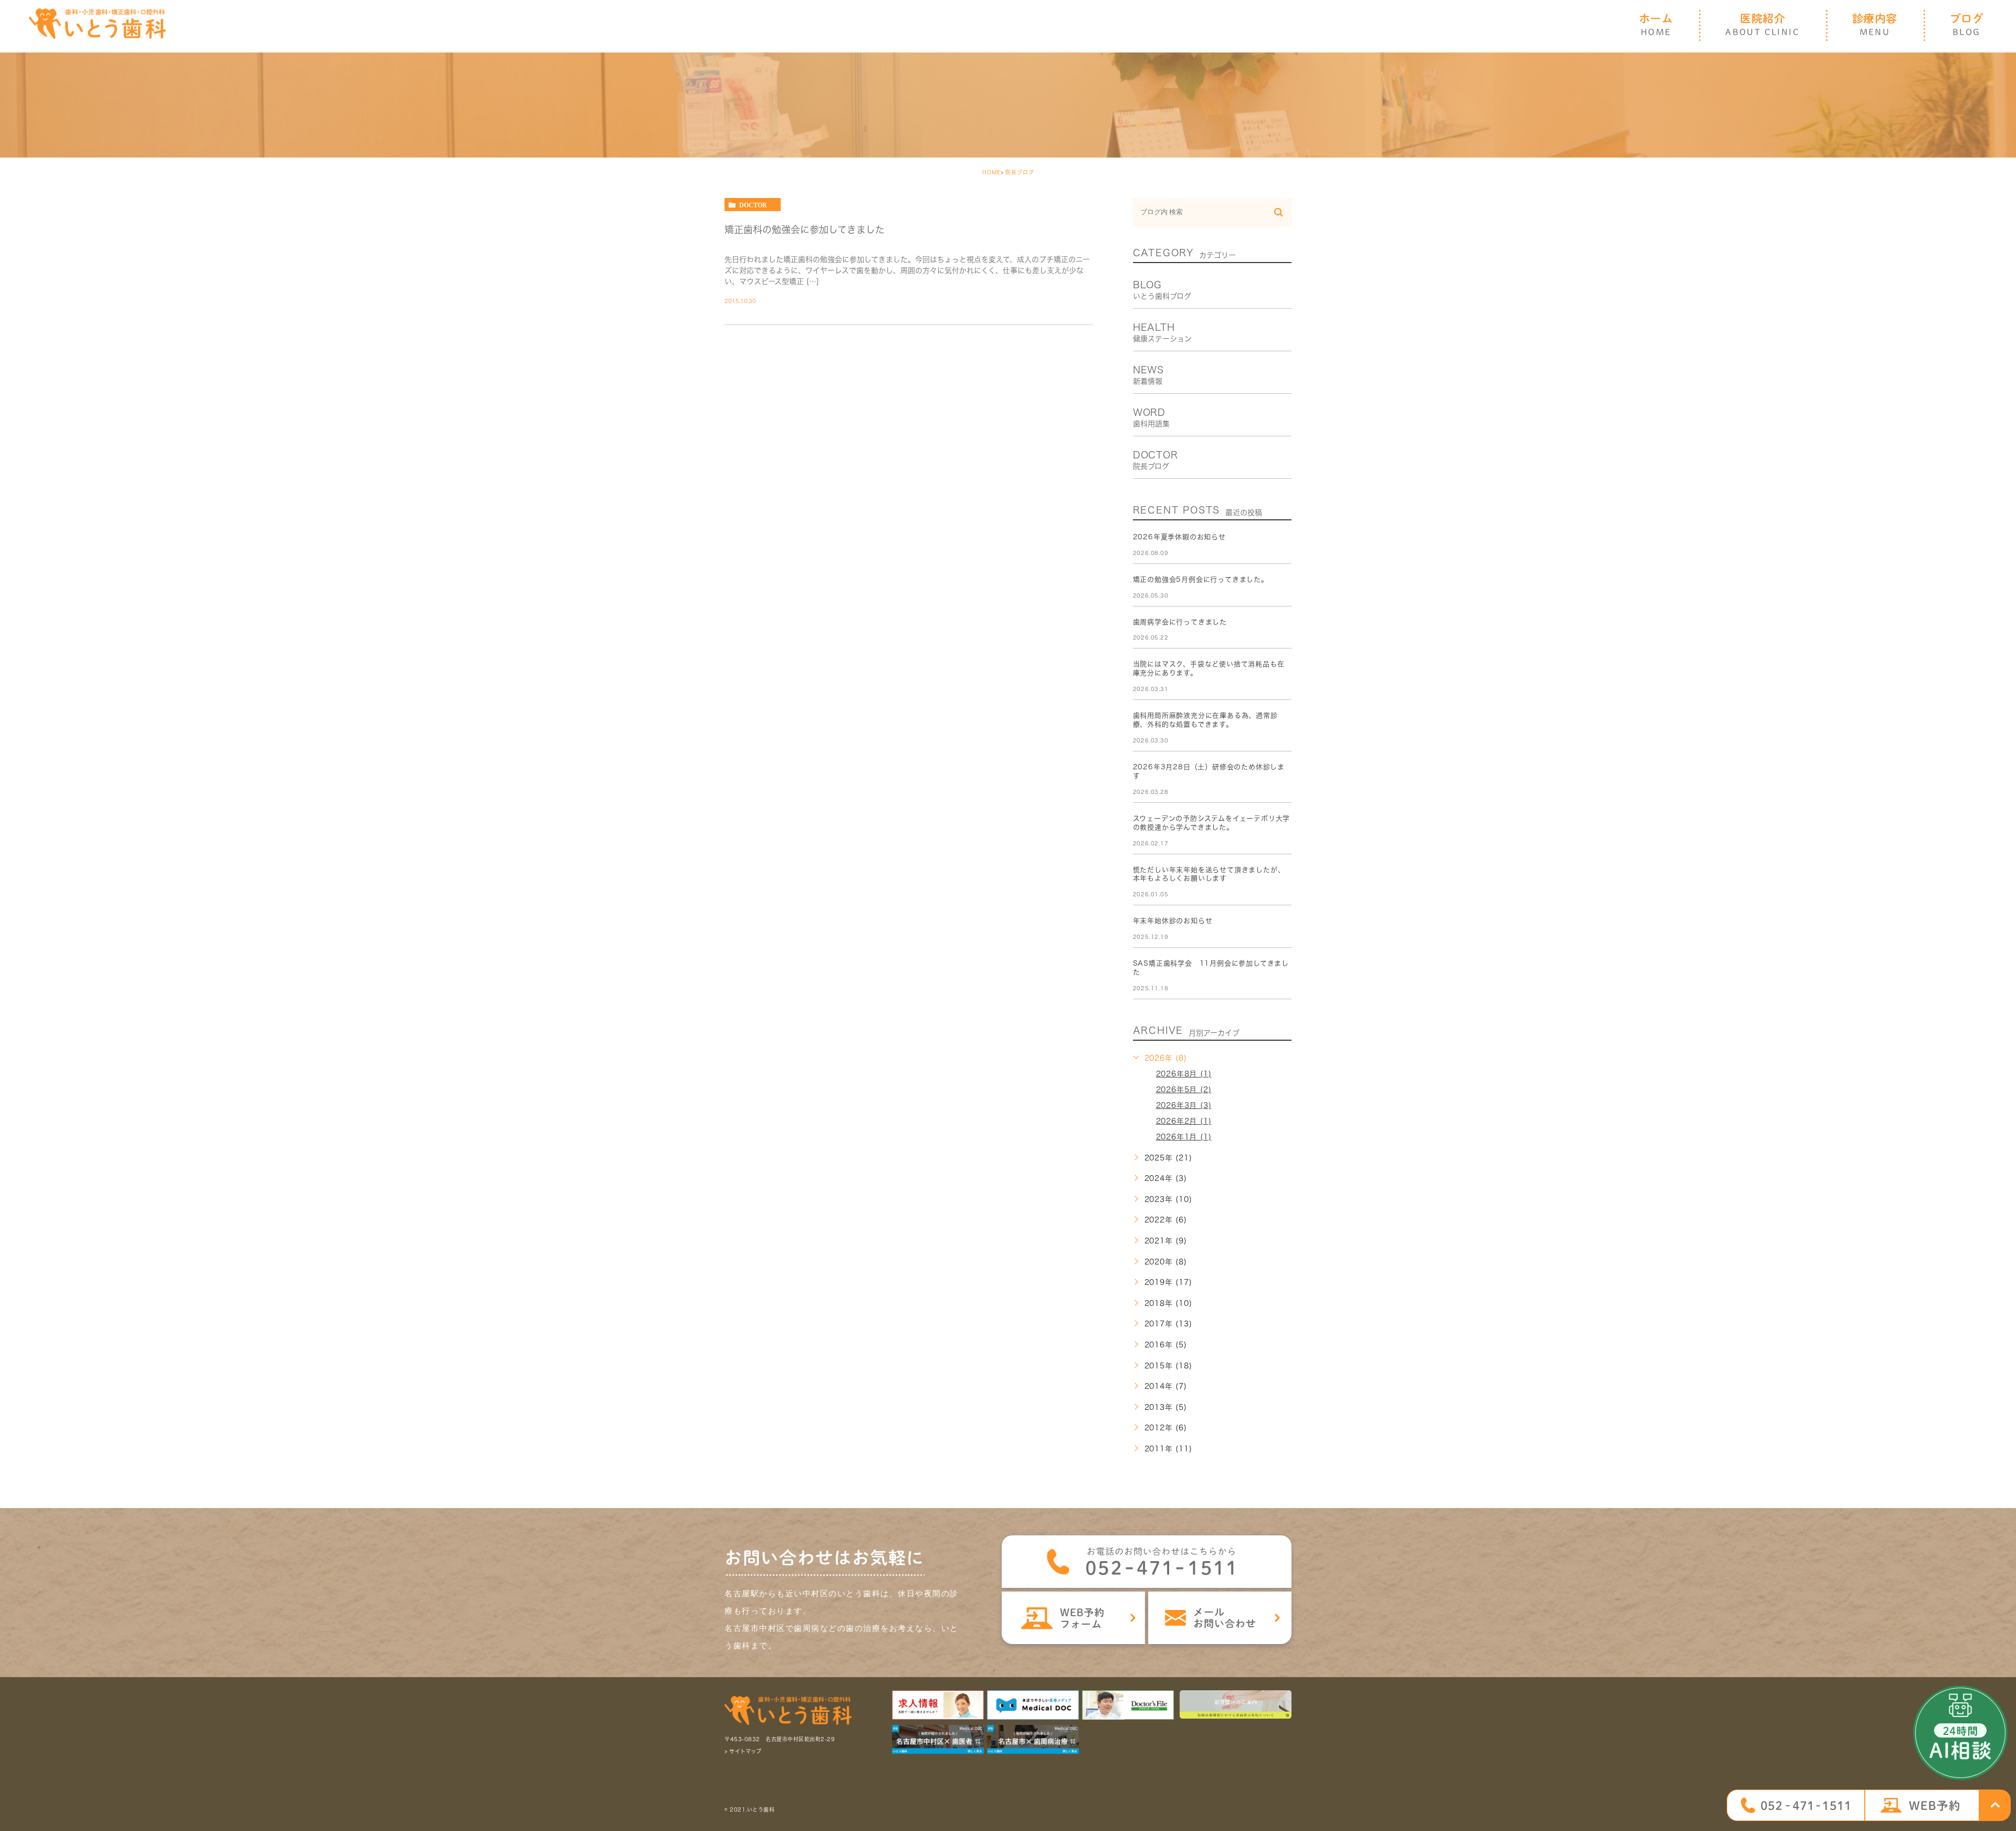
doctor (753, 205)
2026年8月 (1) (1184, 1074)
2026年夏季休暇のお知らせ (1179, 537)
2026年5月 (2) (1184, 1090)
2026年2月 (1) (1184, 1121)
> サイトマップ (743, 1752)
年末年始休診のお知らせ (1173, 921)
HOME (991, 172)
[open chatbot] (1960, 1733)
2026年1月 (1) (1184, 1137)
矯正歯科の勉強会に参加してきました (805, 229)
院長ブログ (1020, 172)
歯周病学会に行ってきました (1180, 622)
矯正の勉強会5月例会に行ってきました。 (1201, 579)
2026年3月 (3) (1184, 1105)
